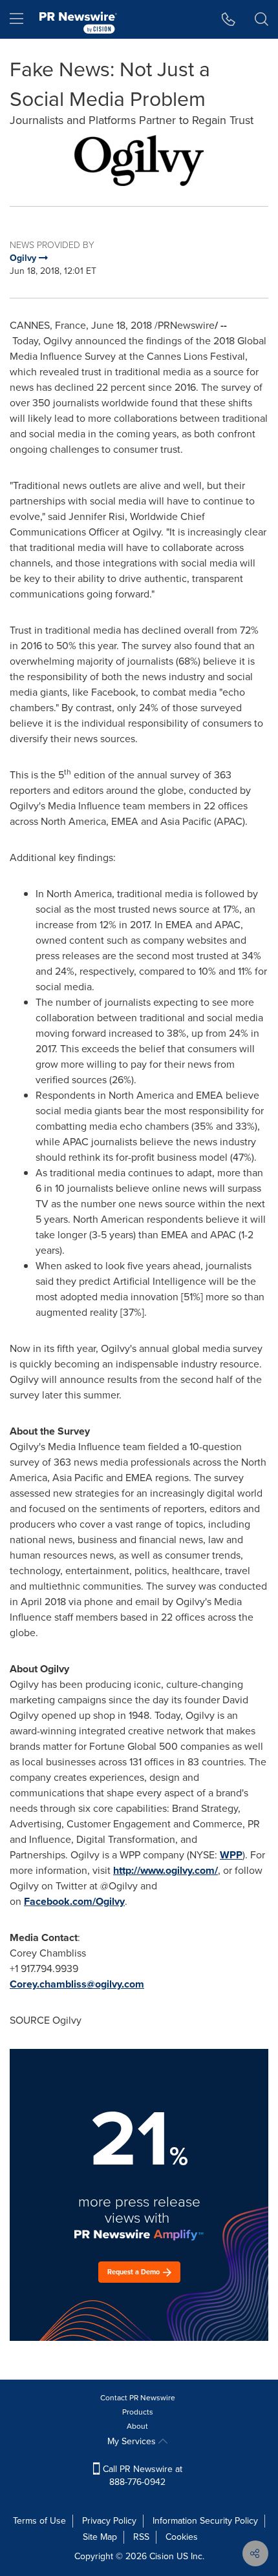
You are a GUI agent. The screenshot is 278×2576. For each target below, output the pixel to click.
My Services (133, 2441)
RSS (141, 2537)
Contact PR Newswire (138, 2398)
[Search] (262, 19)
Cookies (182, 2537)
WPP (231, 1855)
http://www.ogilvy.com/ (166, 1870)
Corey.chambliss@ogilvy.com (77, 1984)
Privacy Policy (109, 2521)
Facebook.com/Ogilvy (74, 1901)
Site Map (100, 2537)
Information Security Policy (205, 2521)
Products (138, 2412)
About (137, 2426)
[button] (139, 161)
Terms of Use (39, 2521)
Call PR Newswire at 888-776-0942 (141, 2476)
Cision (162, 2556)
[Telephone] (229, 19)
